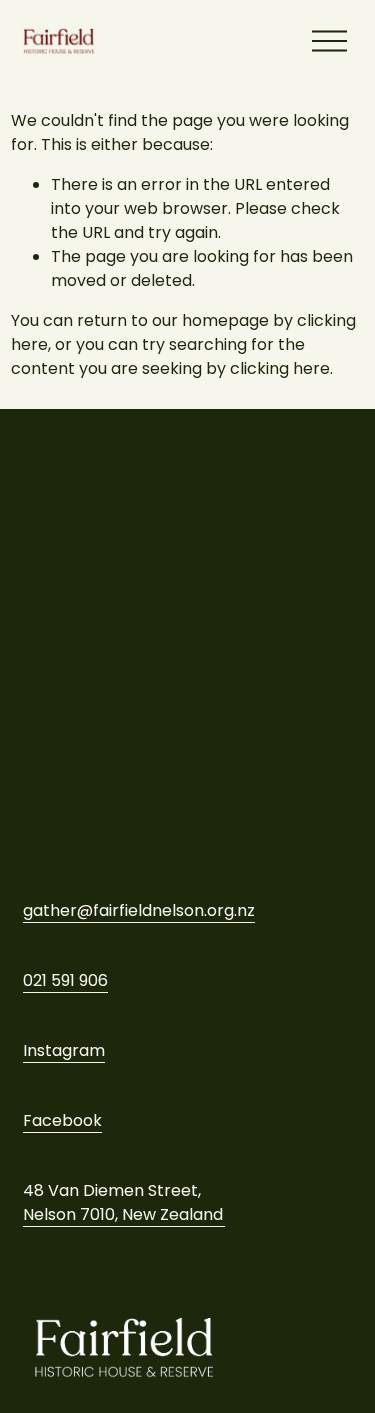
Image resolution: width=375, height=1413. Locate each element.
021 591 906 (65, 980)
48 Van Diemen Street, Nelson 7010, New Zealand (123, 1202)
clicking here (280, 368)
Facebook (62, 1120)
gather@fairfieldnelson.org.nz (139, 910)
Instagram (64, 1050)
